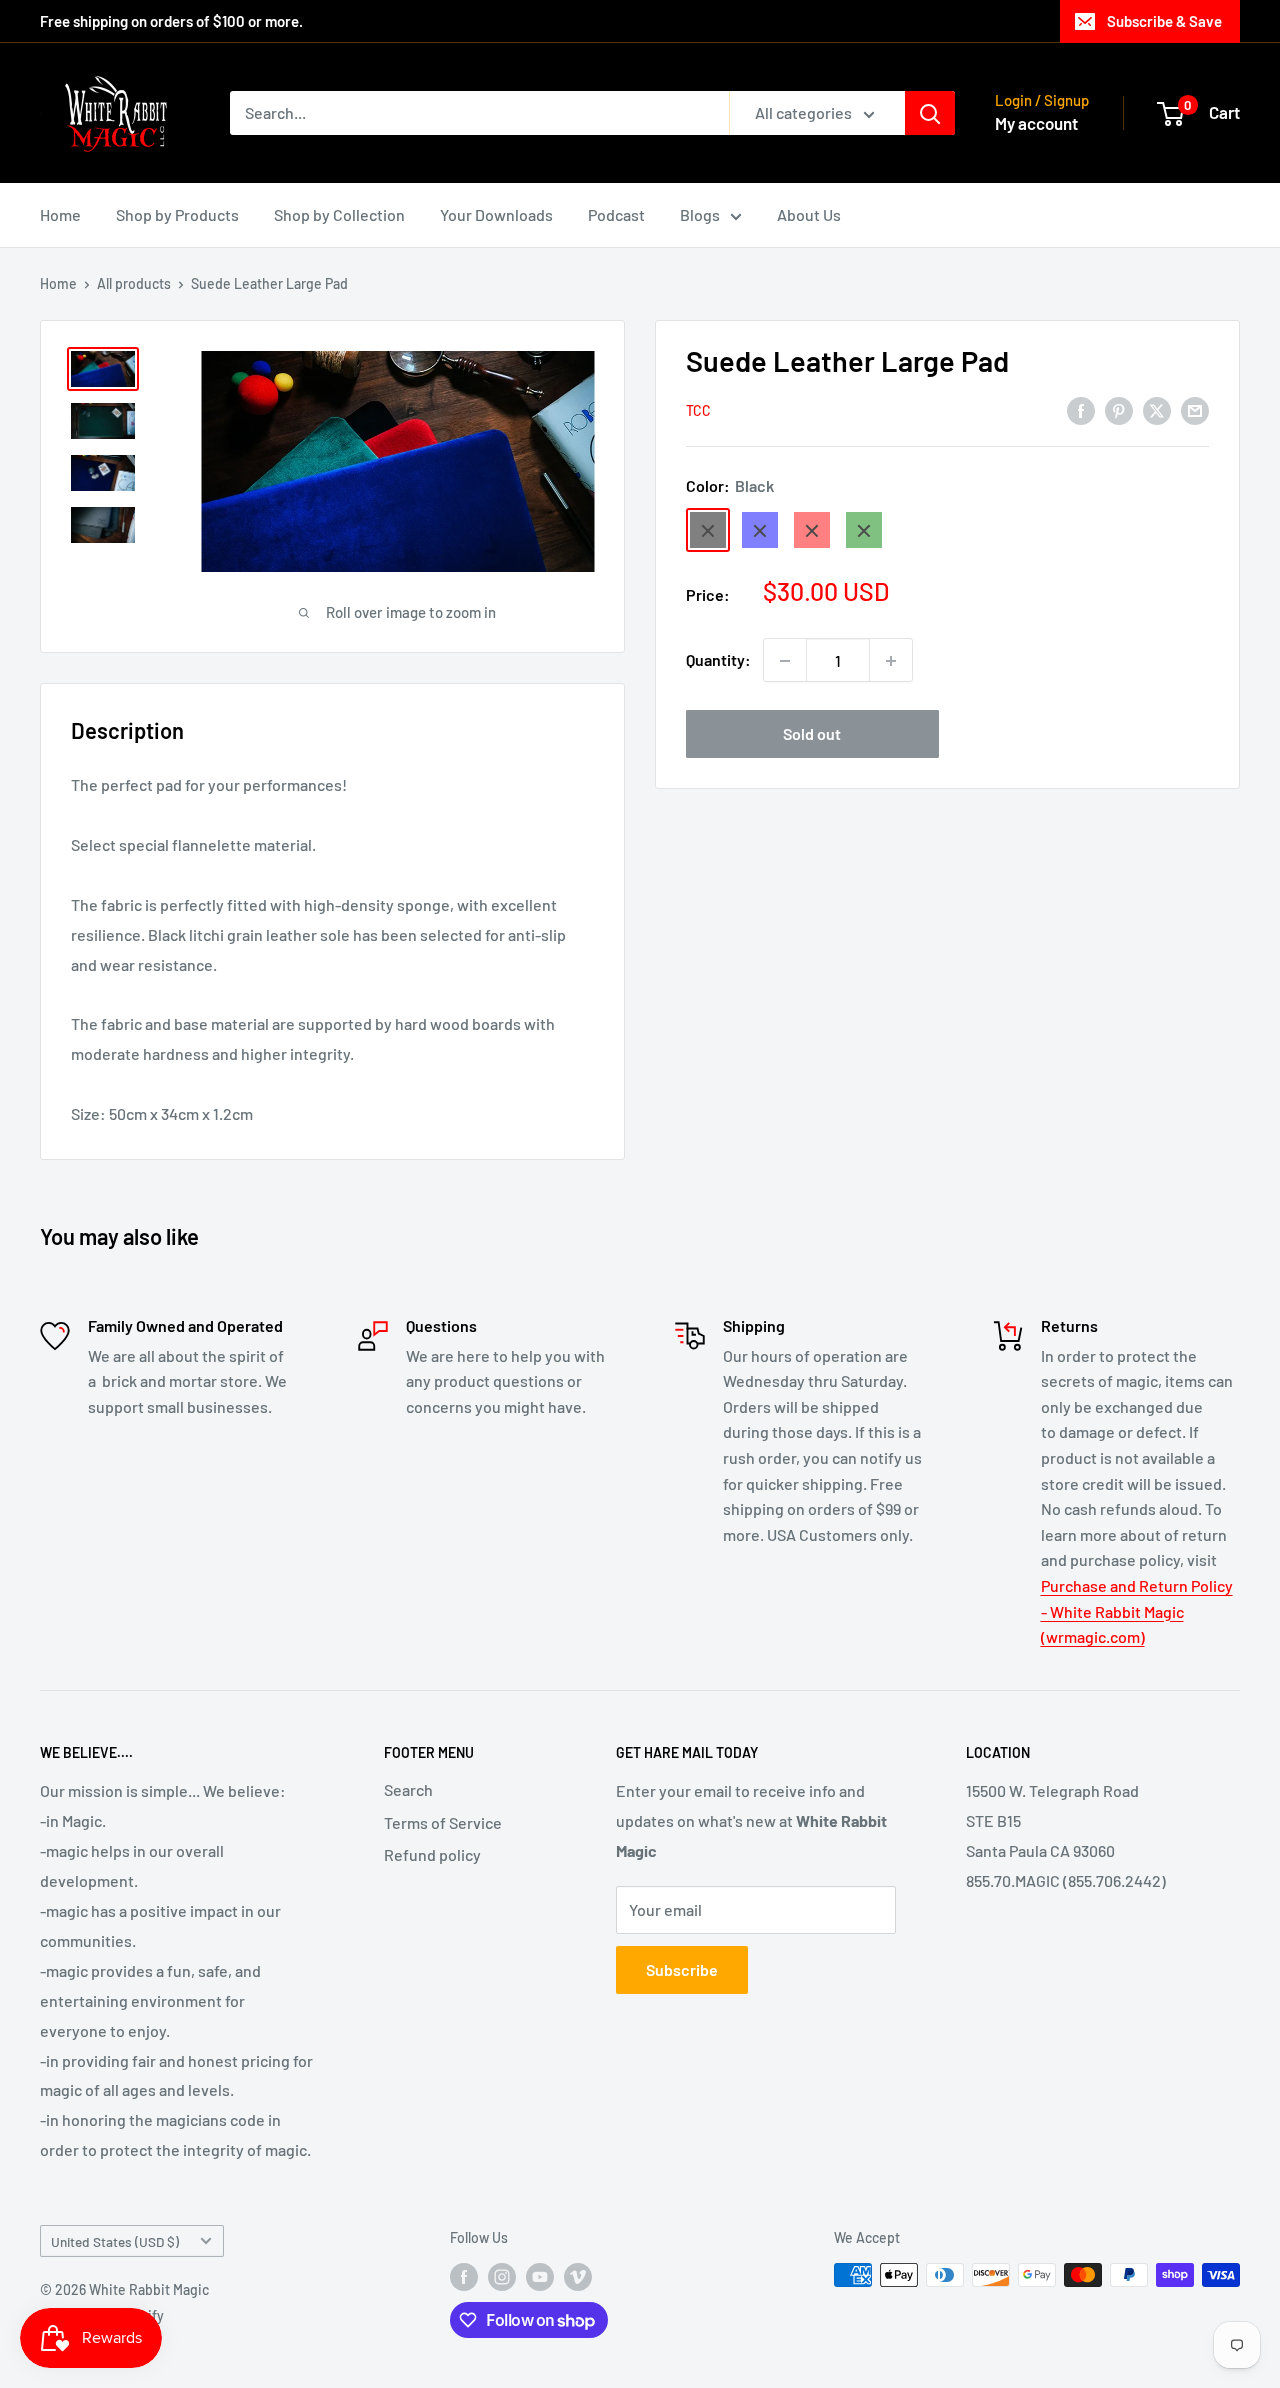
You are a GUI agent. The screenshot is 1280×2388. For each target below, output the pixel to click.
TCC (698, 411)
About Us (809, 214)
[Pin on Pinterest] (1119, 409)
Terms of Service (443, 1822)
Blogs (700, 214)
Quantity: (718, 660)
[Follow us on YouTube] (540, 2277)
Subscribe (682, 1969)
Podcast (616, 214)
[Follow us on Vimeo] (578, 2277)
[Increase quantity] (891, 661)
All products (134, 283)
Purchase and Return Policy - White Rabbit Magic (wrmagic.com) (1137, 1611)
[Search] (930, 113)
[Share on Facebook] (1081, 409)
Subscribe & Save (1164, 21)
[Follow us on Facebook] (464, 2277)
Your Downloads (496, 214)
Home (60, 214)
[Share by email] (1195, 409)
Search (408, 1789)
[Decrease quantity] (785, 661)
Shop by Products (177, 214)
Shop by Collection (339, 214)
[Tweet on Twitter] (1157, 409)
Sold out (812, 734)
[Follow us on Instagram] (502, 2277)
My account (1036, 123)
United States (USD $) (115, 2241)
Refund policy (432, 1854)
